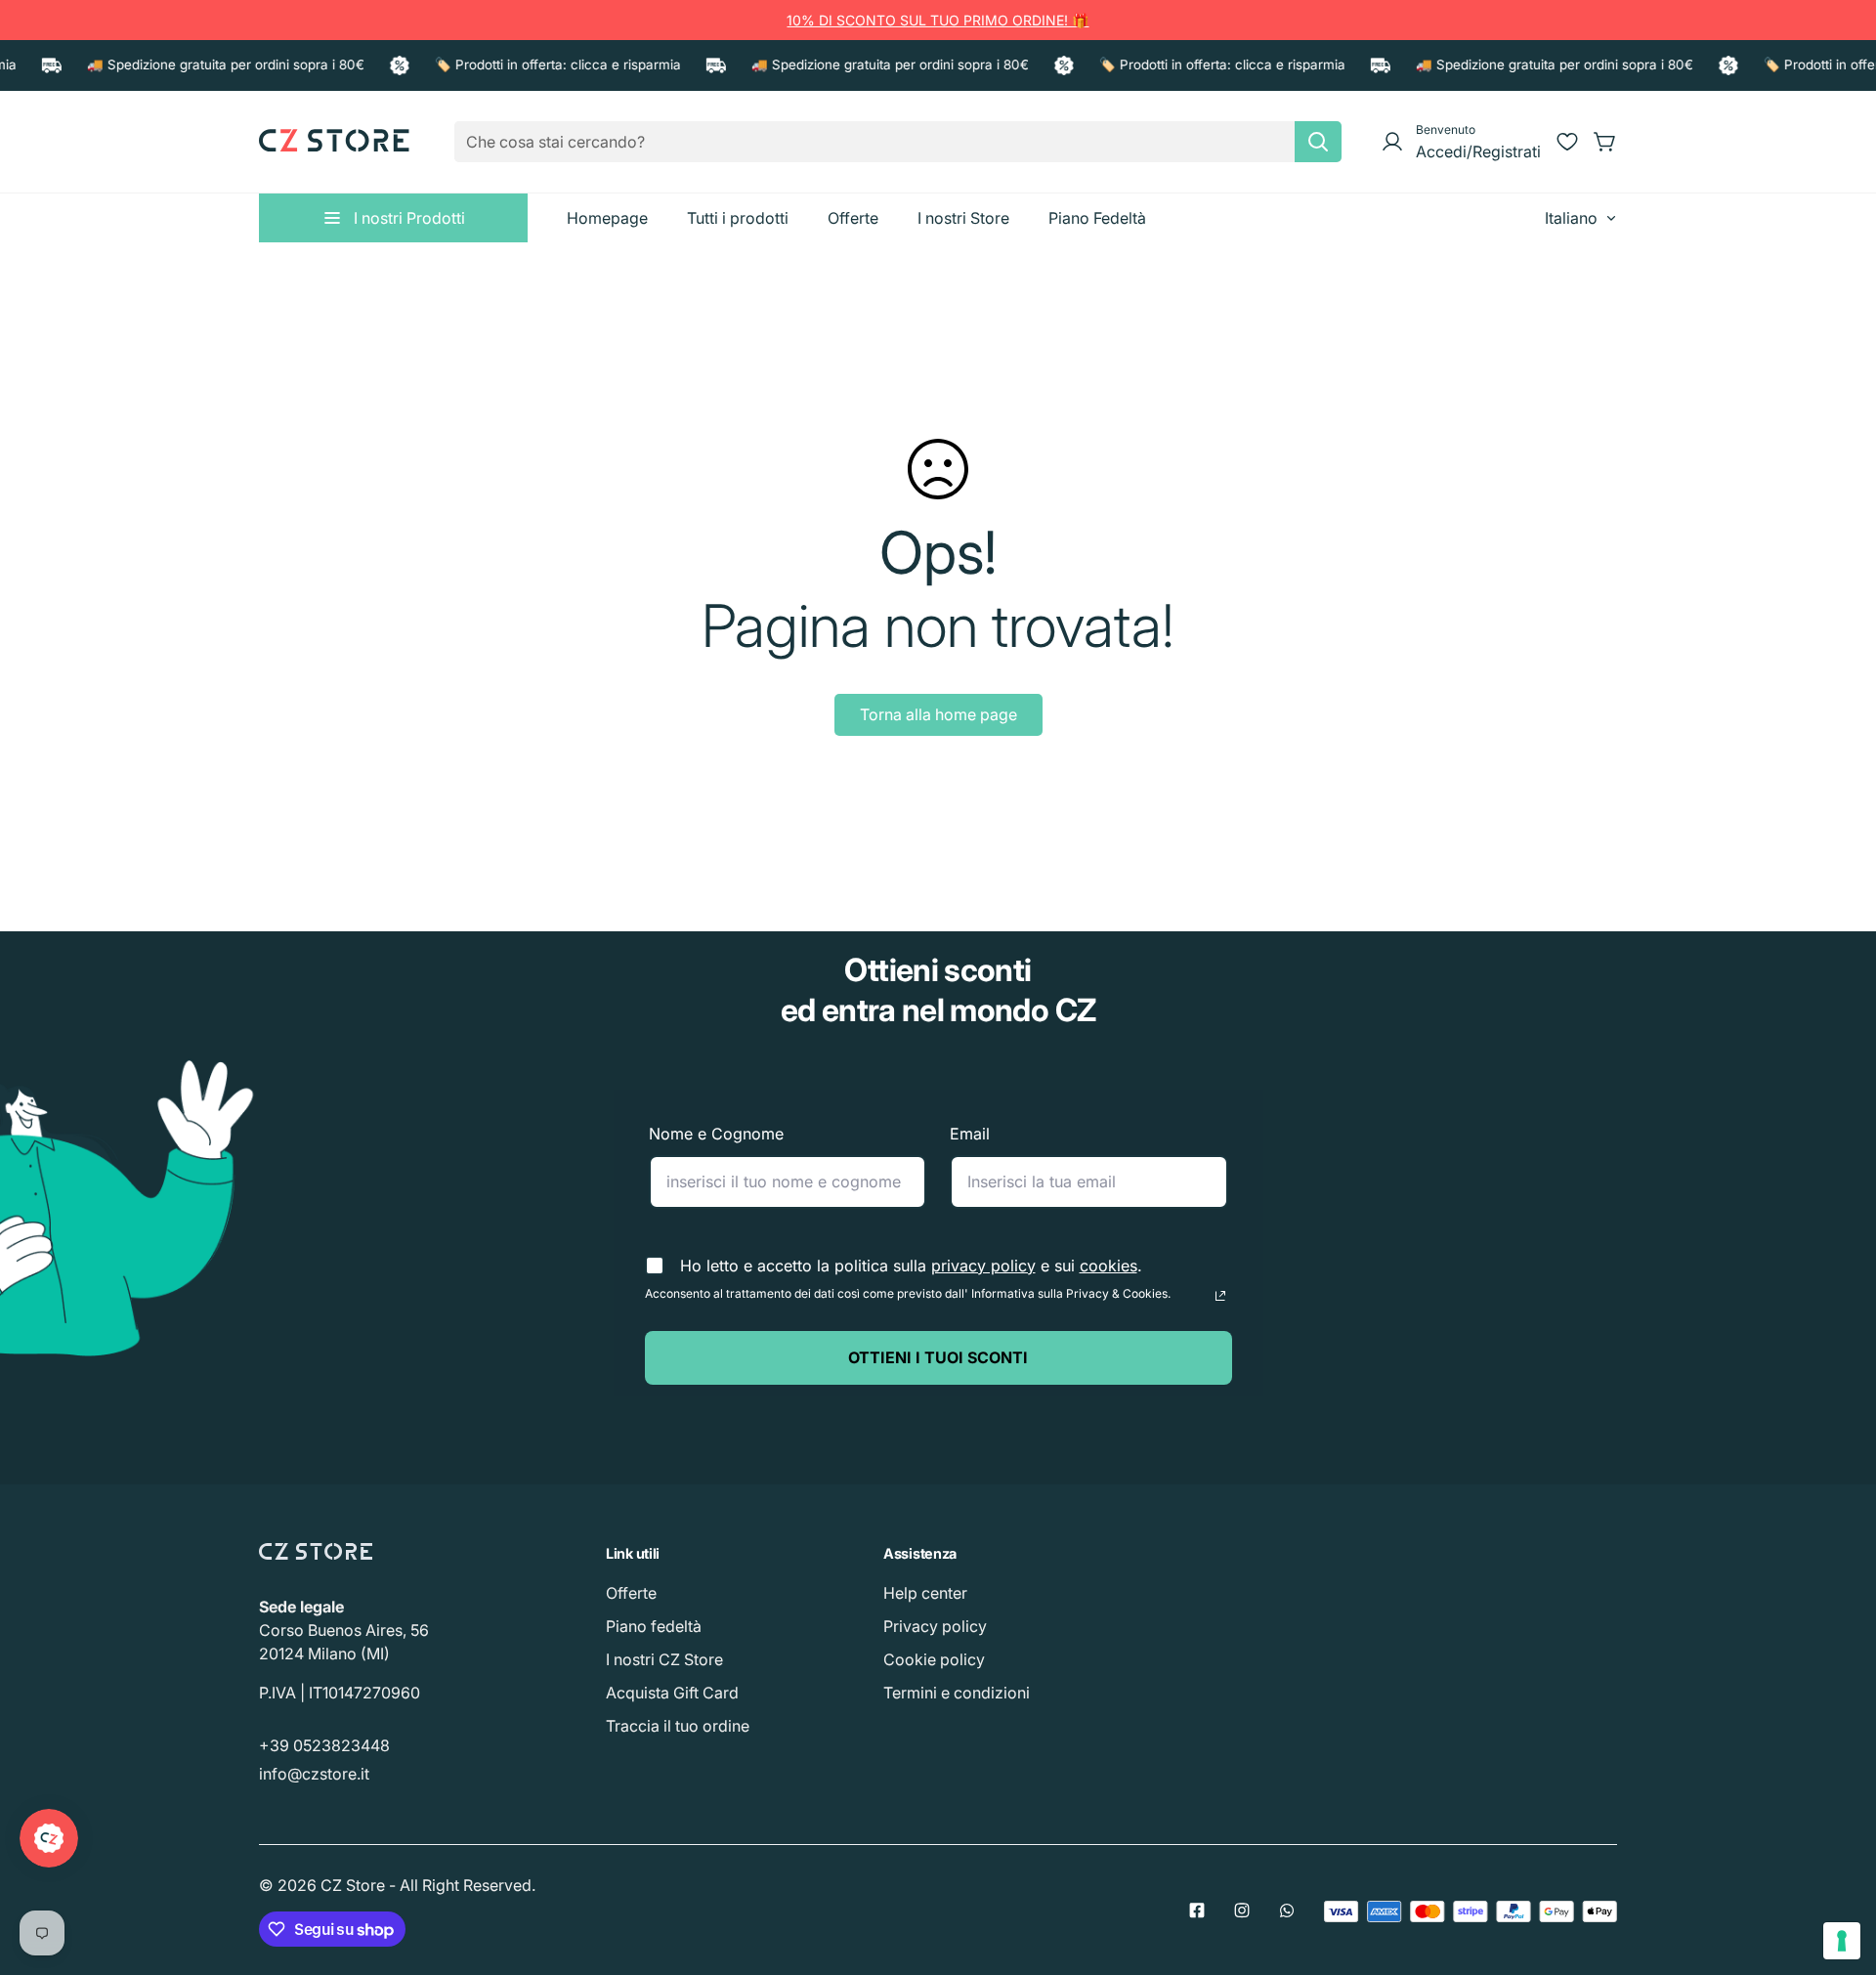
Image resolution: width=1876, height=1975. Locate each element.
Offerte (631, 1593)
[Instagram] (1242, 1911)
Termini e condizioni (957, 1693)
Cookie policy (934, 1659)
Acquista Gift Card (672, 1693)
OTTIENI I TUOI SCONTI (938, 1357)
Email (970, 1134)
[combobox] (898, 142)
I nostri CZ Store (664, 1659)
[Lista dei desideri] (1567, 142)
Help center (925, 1593)
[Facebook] (1197, 1911)
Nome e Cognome (716, 1134)
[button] (1605, 142)
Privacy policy (935, 1626)
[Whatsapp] (1287, 1911)
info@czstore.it (314, 1774)
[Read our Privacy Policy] (1220, 1296)
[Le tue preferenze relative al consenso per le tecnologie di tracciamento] (1842, 1941)
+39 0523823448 (324, 1745)
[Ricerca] (1318, 142)
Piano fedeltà (654, 1626)
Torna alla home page (938, 714)
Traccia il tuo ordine (678, 1726)
